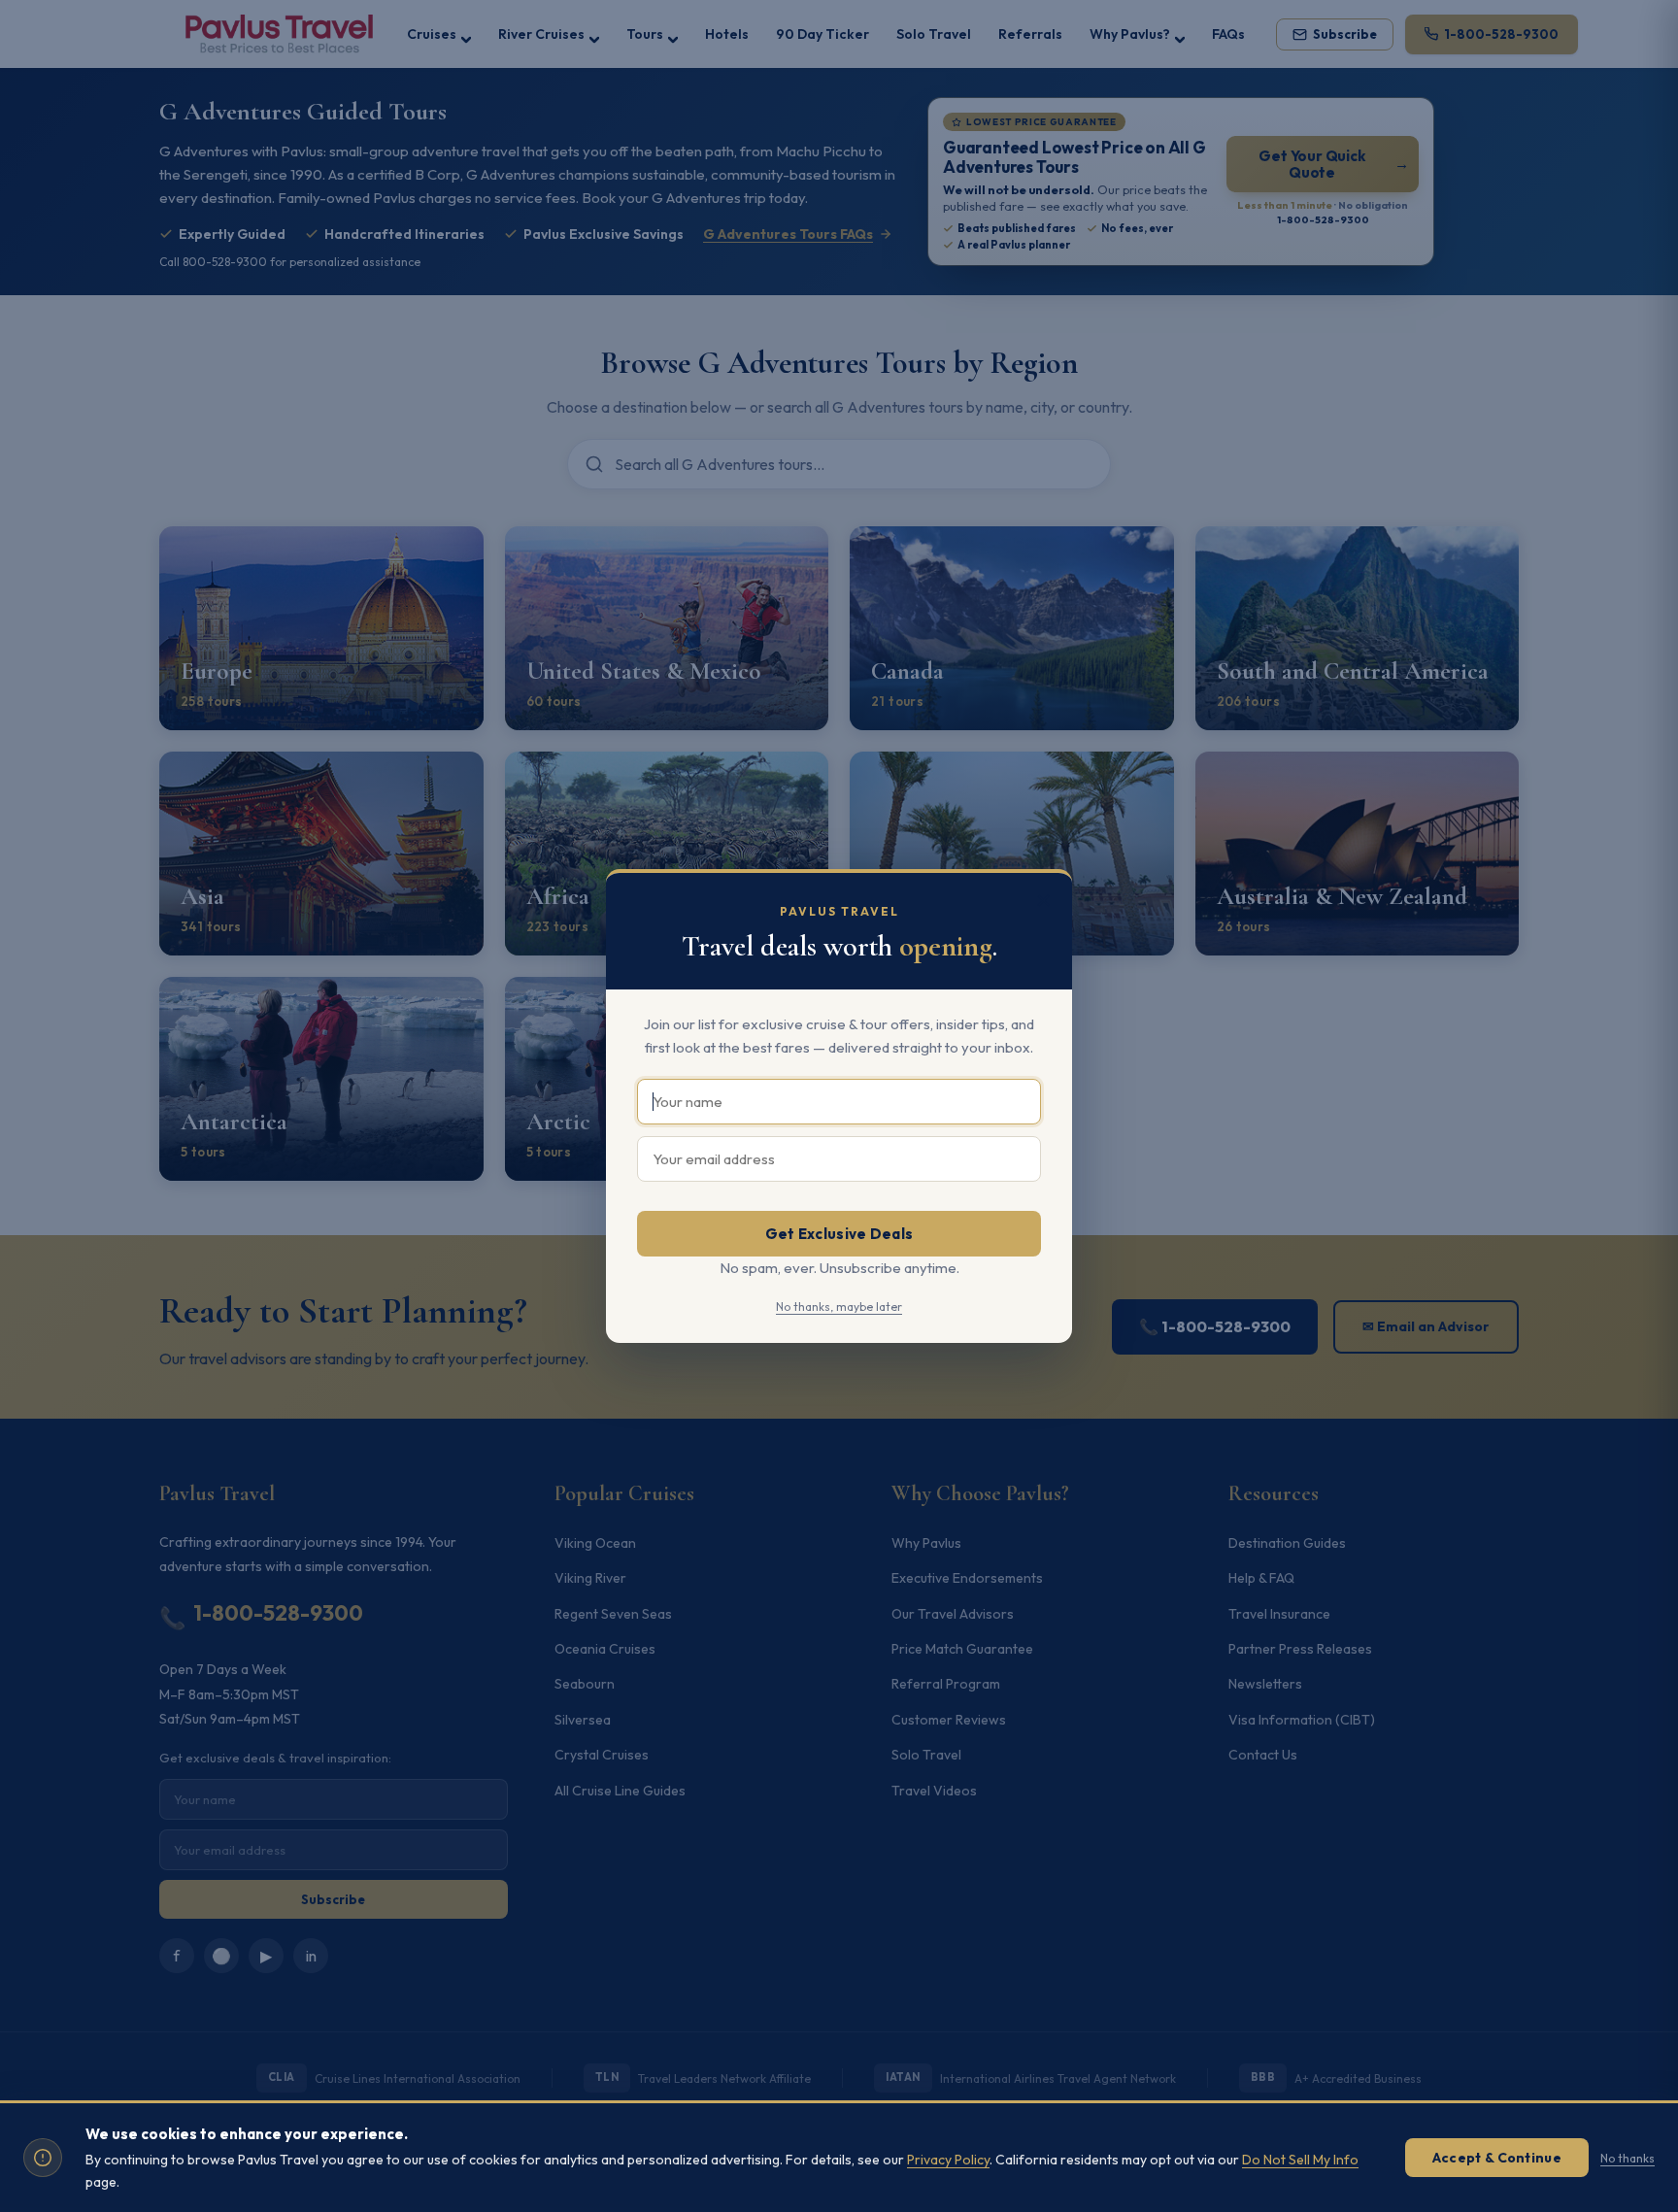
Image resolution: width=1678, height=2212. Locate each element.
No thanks (1628, 2158)
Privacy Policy (948, 2160)
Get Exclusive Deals (839, 1234)
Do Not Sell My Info (1300, 2160)
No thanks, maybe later (839, 1307)
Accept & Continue (1497, 2158)
